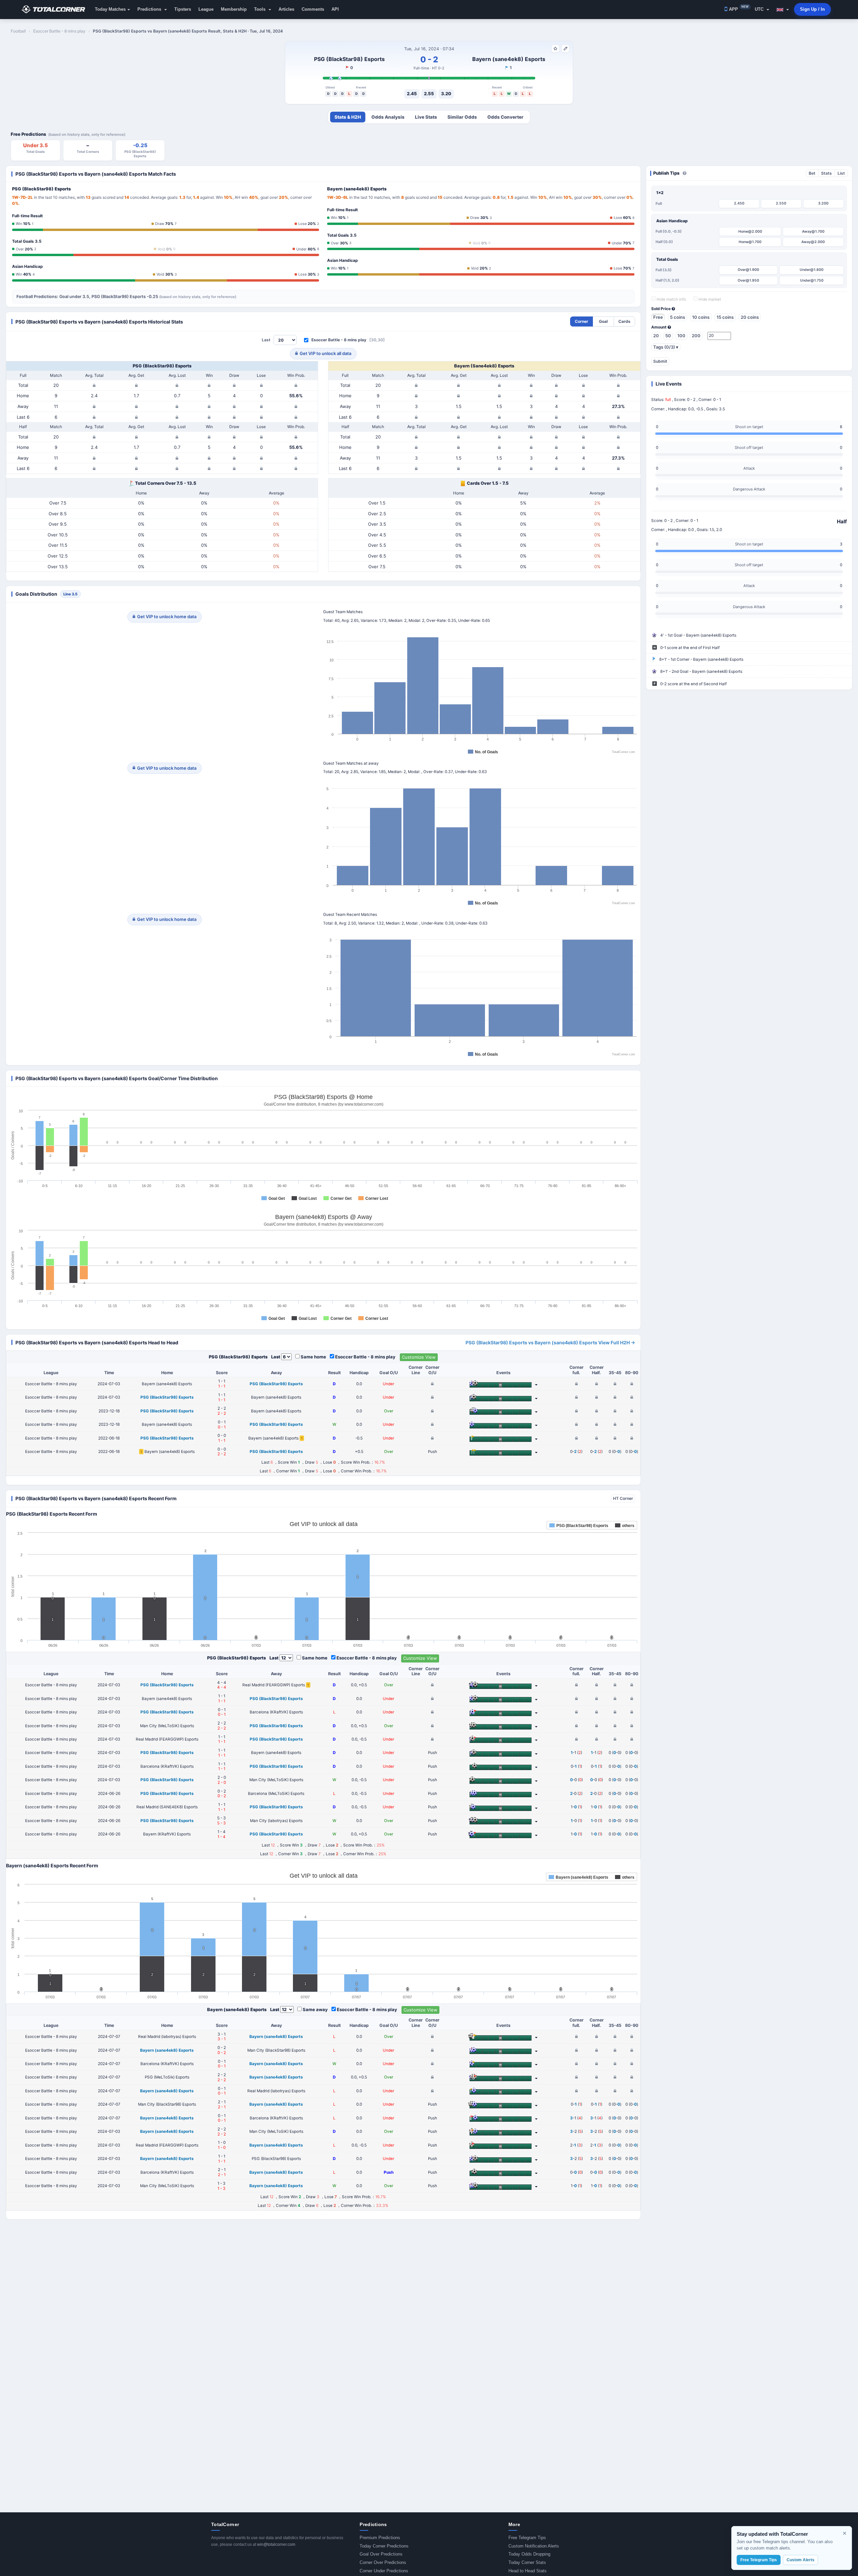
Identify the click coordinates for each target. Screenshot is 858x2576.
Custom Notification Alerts (534, 2546)
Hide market (709, 299)
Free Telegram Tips (527, 2538)
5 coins (678, 317)
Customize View (419, 1357)
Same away (315, 2009)
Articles (286, 9)
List (841, 173)
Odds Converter (505, 117)
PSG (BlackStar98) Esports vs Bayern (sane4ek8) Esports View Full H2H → (550, 1342)
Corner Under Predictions (384, 2571)
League (206, 9)
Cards (624, 321)
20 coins (750, 317)
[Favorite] (555, 49)
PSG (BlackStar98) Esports (349, 59)
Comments (313, 9)
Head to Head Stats (528, 2571)
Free (658, 317)
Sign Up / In (812, 9)
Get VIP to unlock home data (167, 617)
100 (681, 336)
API (335, 9)
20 (656, 336)
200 (696, 336)
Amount (659, 327)
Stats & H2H (348, 117)
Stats (826, 173)
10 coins (701, 317)
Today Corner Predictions (384, 2546)
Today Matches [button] (110, 9)
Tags (666, 347)
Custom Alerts (801, 2560)
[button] (783, 9)
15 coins (725, 317)
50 (668, 336)
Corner (581, 321)
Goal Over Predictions (381, 2554)
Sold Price (661, 309)
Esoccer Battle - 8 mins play (339, 340)
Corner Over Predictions (383, 2562)
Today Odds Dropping (529, 2554)
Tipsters (183, 9)
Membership (234, 9)
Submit (660, 361)
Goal (603, 321)
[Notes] (565, 49)
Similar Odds (462, 117)
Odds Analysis (388, 117)
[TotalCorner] (56, 9)
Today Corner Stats (527, 2562)
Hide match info (671, 299)
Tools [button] (260, 9)
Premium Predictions (380, 2538)
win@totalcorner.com (276, 2544)
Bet (812, 173)
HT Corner (623, 1498)
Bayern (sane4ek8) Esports (509, 59)
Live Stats (426, 117)
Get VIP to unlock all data (325, 353)
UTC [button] (760, 9)
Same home (313, 1357)
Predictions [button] (150, 9)
